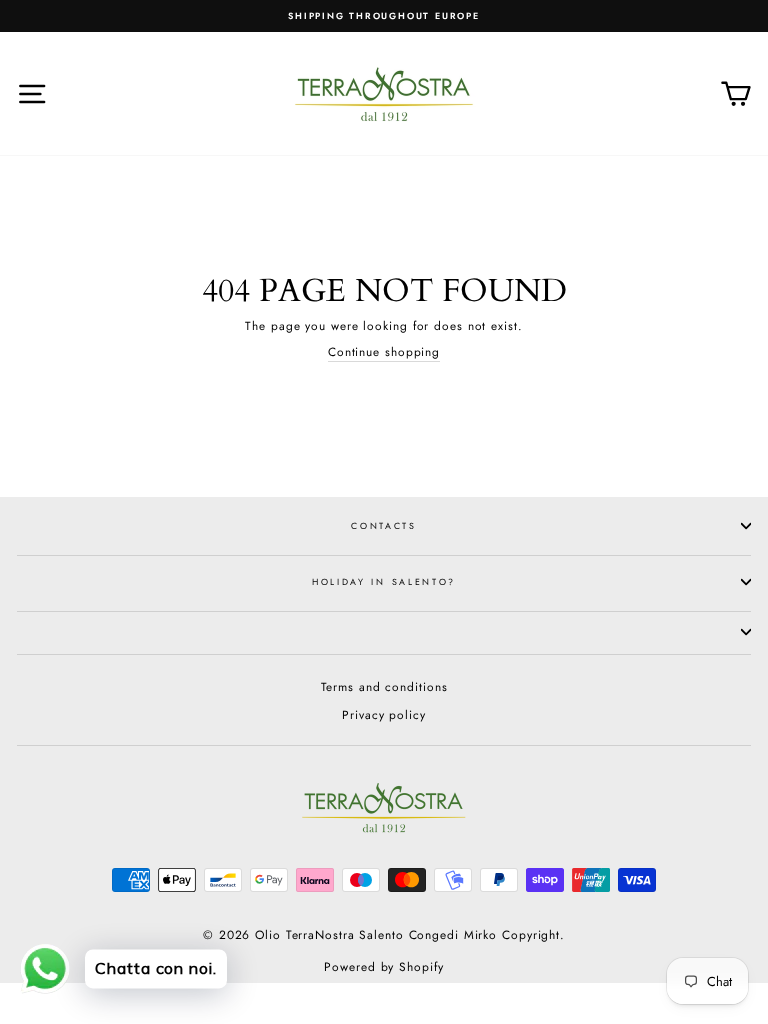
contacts (383, 525)
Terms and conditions (384, 686)
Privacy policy (384, 714)
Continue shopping (384, 352)
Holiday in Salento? (384, 581)
